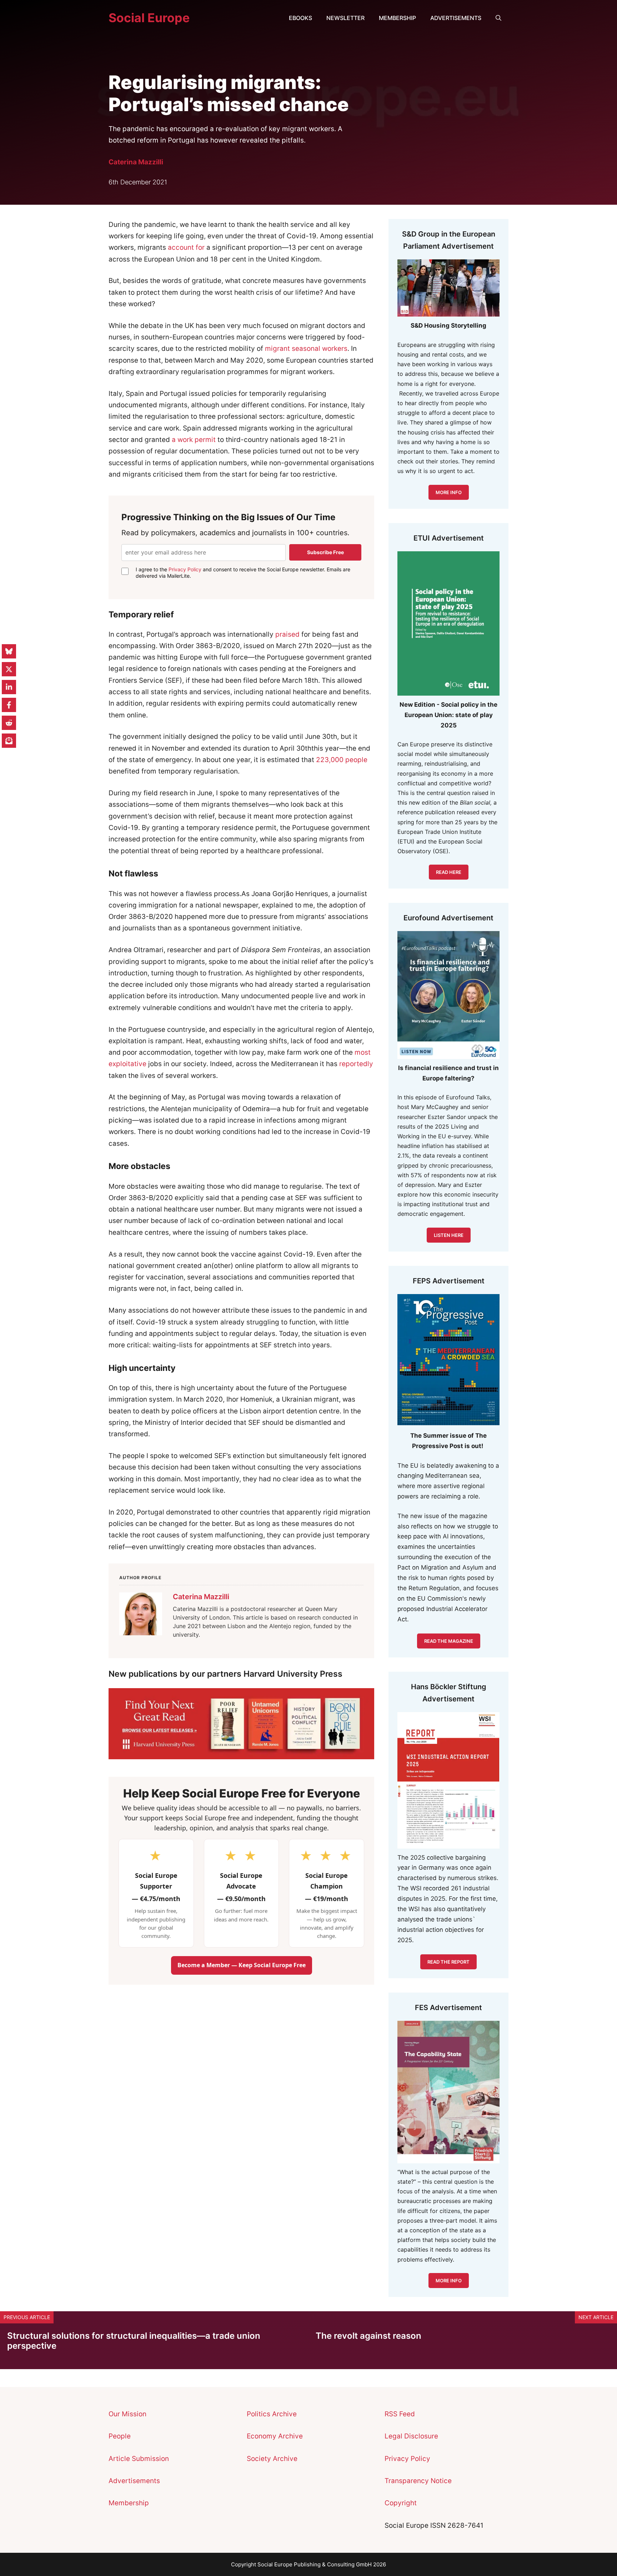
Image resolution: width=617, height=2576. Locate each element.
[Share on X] (9, 669)
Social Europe (149, 18)
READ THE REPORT (448, 1962)
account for (186, 247)
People (120, 2436)
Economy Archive (275, 2436)
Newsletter (345, 18)
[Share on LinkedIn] (9, 687)
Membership (397, 18)
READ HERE (449, 872)
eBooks (300, 18)
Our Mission (127, 2414)
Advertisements (456, 18)
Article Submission (139, 2459)
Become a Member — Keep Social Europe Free (242, 1965)
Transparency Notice (418, 2481)
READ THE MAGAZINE (449, 1641)
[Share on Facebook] (9, 705)
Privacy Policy (185, 569)
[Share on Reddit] (9, 723)
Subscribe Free (325, 552)
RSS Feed (400, 2414)
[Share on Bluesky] (9, 651)
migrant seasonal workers (306, 349)
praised (287, 634)
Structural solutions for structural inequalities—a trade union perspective (134, 2341)
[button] (498, 18)
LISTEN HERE (449, 1235)
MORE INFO (449, 492)
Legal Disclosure (411, 2436)
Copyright (401, 2503)
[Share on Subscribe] (9, 741)
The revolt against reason (368, 2336)
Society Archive (272, 2459)
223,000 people (342, 760)
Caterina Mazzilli (136, 162)
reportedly (356, 1064)
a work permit (194, 440)
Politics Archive (272, 2414)
